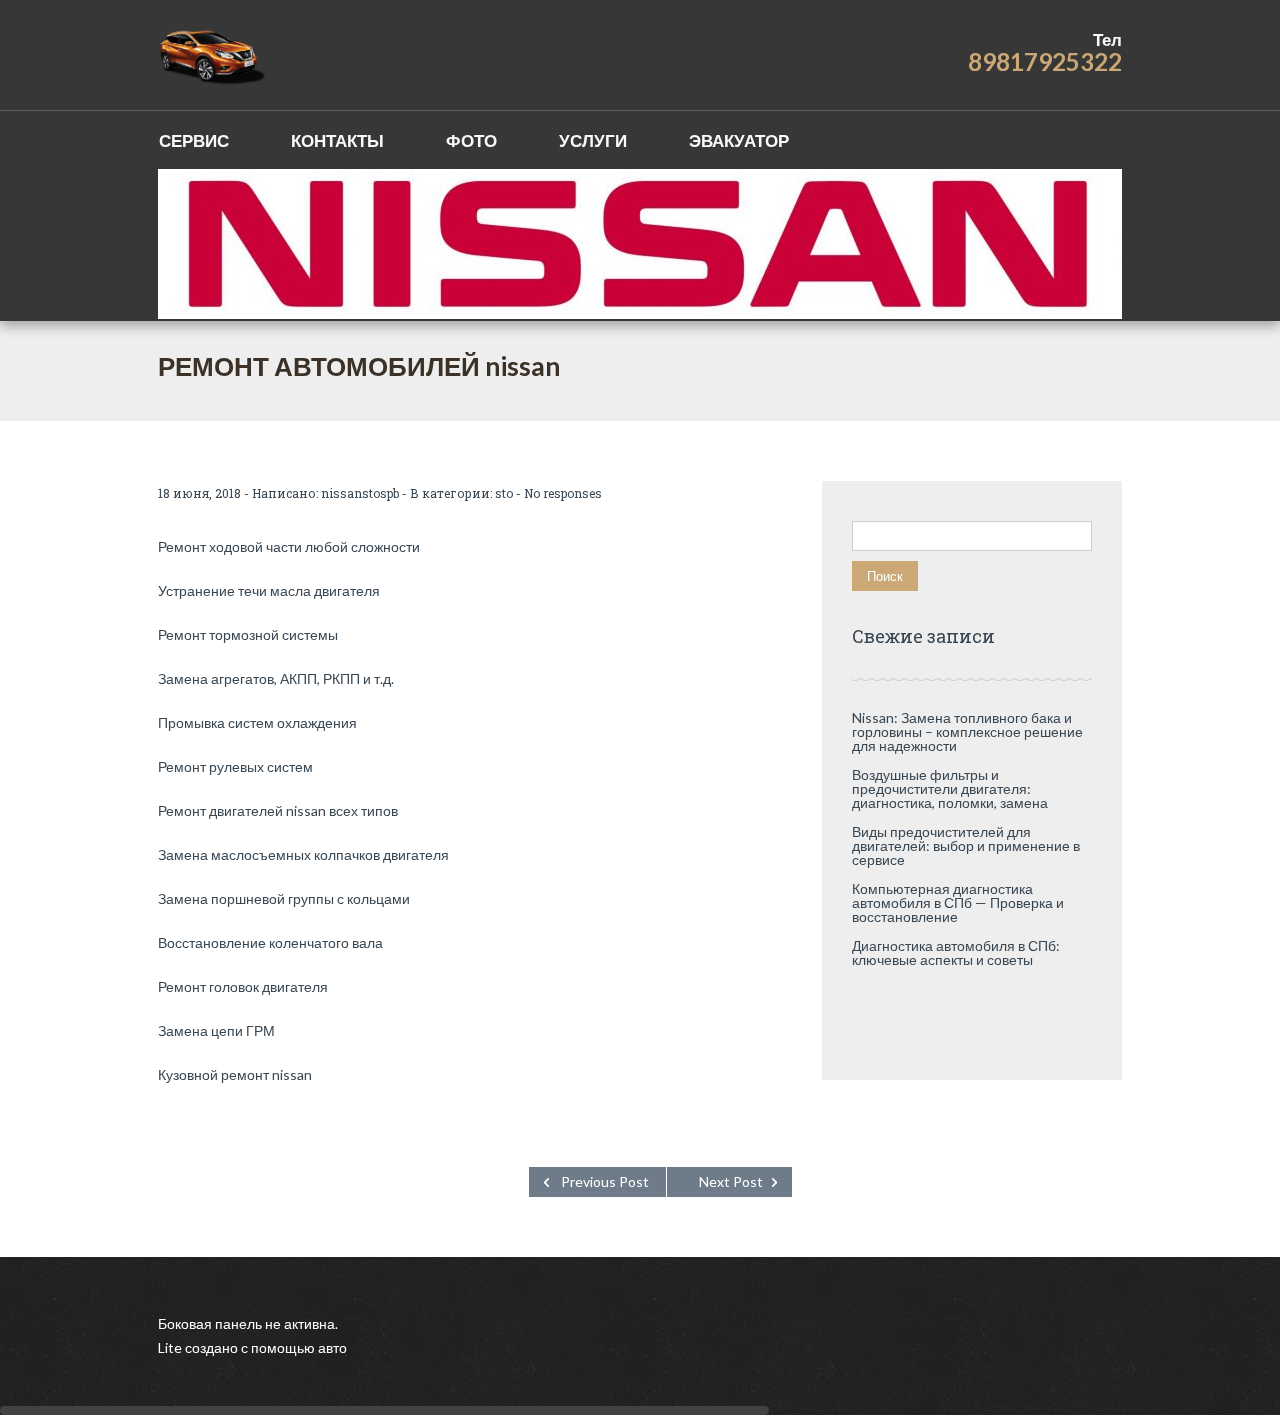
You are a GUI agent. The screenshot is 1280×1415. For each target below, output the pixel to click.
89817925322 (1045, 61)
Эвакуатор (739, 140)
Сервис (194, 140)
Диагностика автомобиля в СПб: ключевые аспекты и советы (956, 952)
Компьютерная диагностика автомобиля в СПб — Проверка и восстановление (958, 902)
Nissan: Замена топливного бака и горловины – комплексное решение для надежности (967, 731)
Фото (471, 140)
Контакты (337, 140)
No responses (563, 493)
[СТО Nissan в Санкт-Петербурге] (213, 55)
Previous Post (605, 1181)
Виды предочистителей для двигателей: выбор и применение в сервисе (966, 845)
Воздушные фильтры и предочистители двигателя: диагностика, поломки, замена (950, 788)
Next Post (731, 1181)
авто (331, 1347)
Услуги (593, 140)
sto (504, 493)
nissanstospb (360, 493)
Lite (171, 1347)
